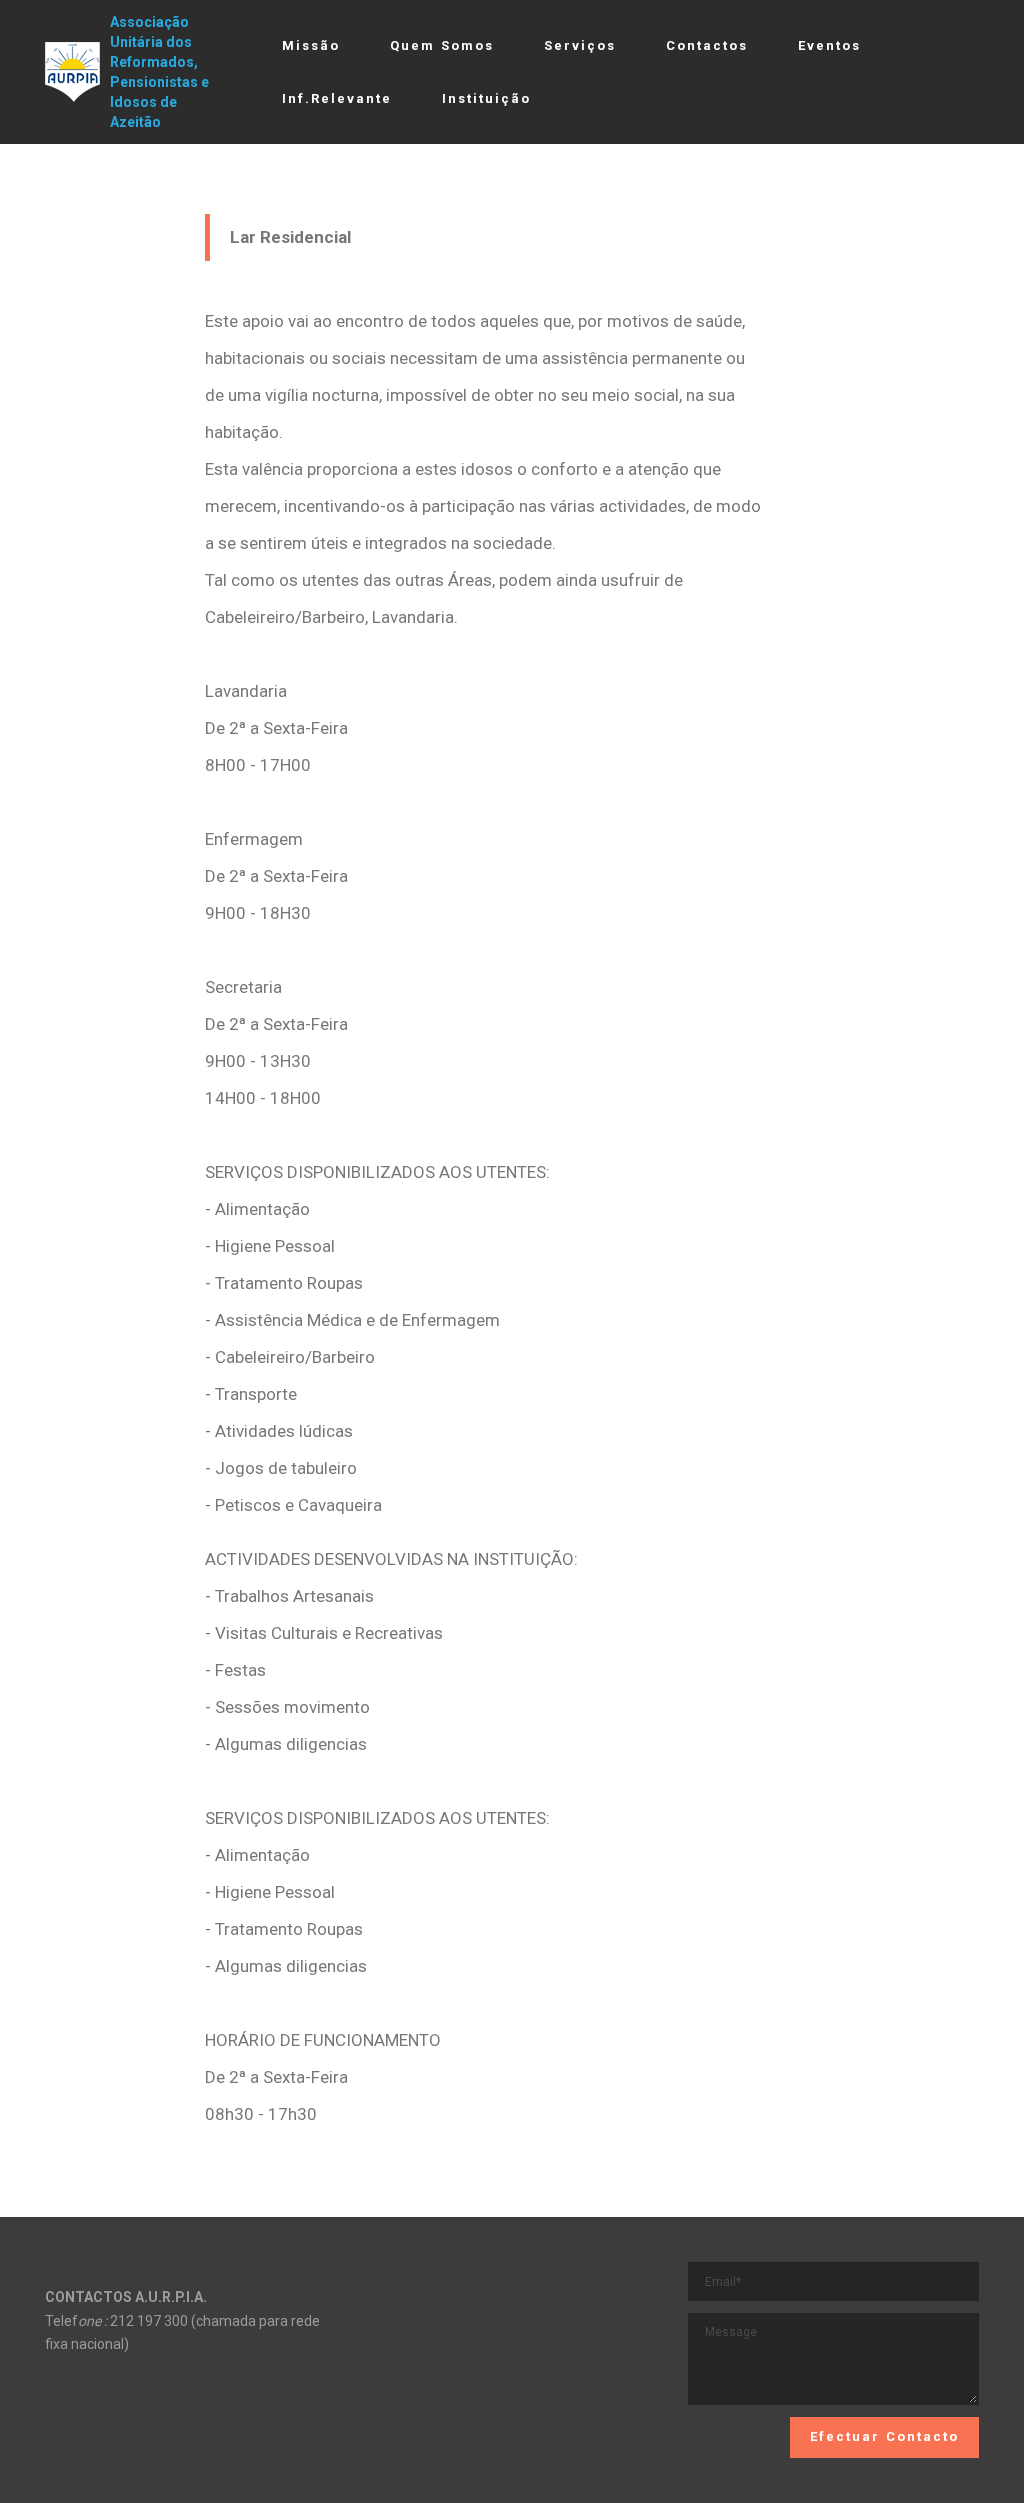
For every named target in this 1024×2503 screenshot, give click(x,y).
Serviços (580, 45)
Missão (311, 45)
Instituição (486, 98)
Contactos (707, 45)
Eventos (829, 45)
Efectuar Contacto (884, 2436)
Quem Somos (442, 45)
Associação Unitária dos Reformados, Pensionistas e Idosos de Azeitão (159, 72)
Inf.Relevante (337, 98)
